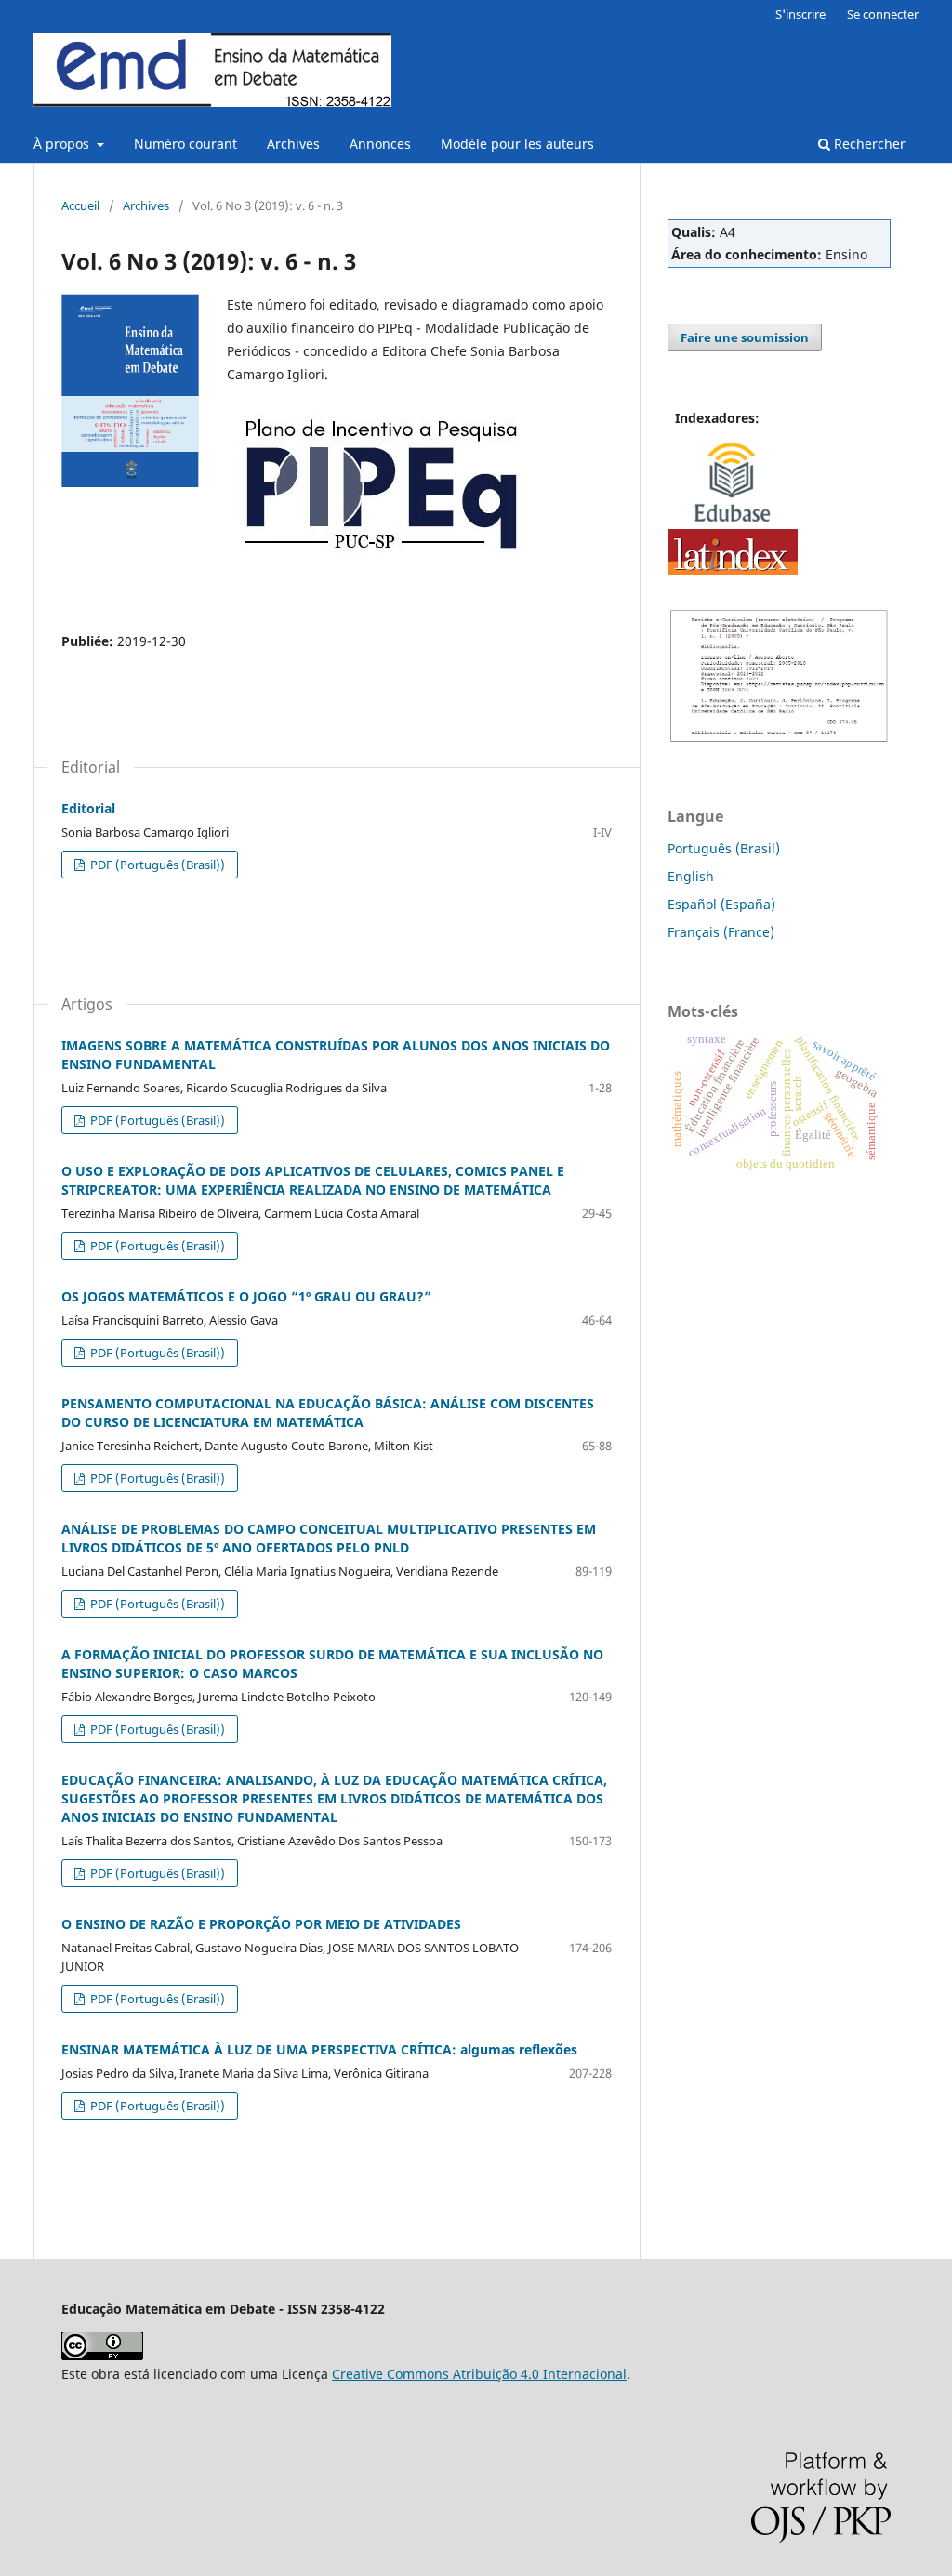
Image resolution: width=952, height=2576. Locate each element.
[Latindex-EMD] (733, 570)
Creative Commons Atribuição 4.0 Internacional (479, 2374)
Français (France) (721, 932)
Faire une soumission (745, 337)
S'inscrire (800, 14)
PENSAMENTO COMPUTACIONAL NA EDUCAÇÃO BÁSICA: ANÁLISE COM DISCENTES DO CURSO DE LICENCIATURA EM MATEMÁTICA (328, 1413)
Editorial (88, 808)
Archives (293, 144)
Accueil (80, 205)
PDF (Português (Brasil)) (156, 865)
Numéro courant (185, 144)
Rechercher (868, 144)
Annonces (380, 144)
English (691, 876)
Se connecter (883, 14)
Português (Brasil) (724, 848)
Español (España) (721, 904)
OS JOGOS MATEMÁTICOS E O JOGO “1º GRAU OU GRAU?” (246, 1296)
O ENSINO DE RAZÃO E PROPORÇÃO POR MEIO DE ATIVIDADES (261, 1924)
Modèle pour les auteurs (517, 144)
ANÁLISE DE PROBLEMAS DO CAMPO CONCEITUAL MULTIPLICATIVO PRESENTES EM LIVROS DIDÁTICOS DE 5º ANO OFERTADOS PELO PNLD (329, 1538)
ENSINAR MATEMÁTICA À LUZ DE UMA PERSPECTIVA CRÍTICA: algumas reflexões (319, 2049)
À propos (63, 144)
